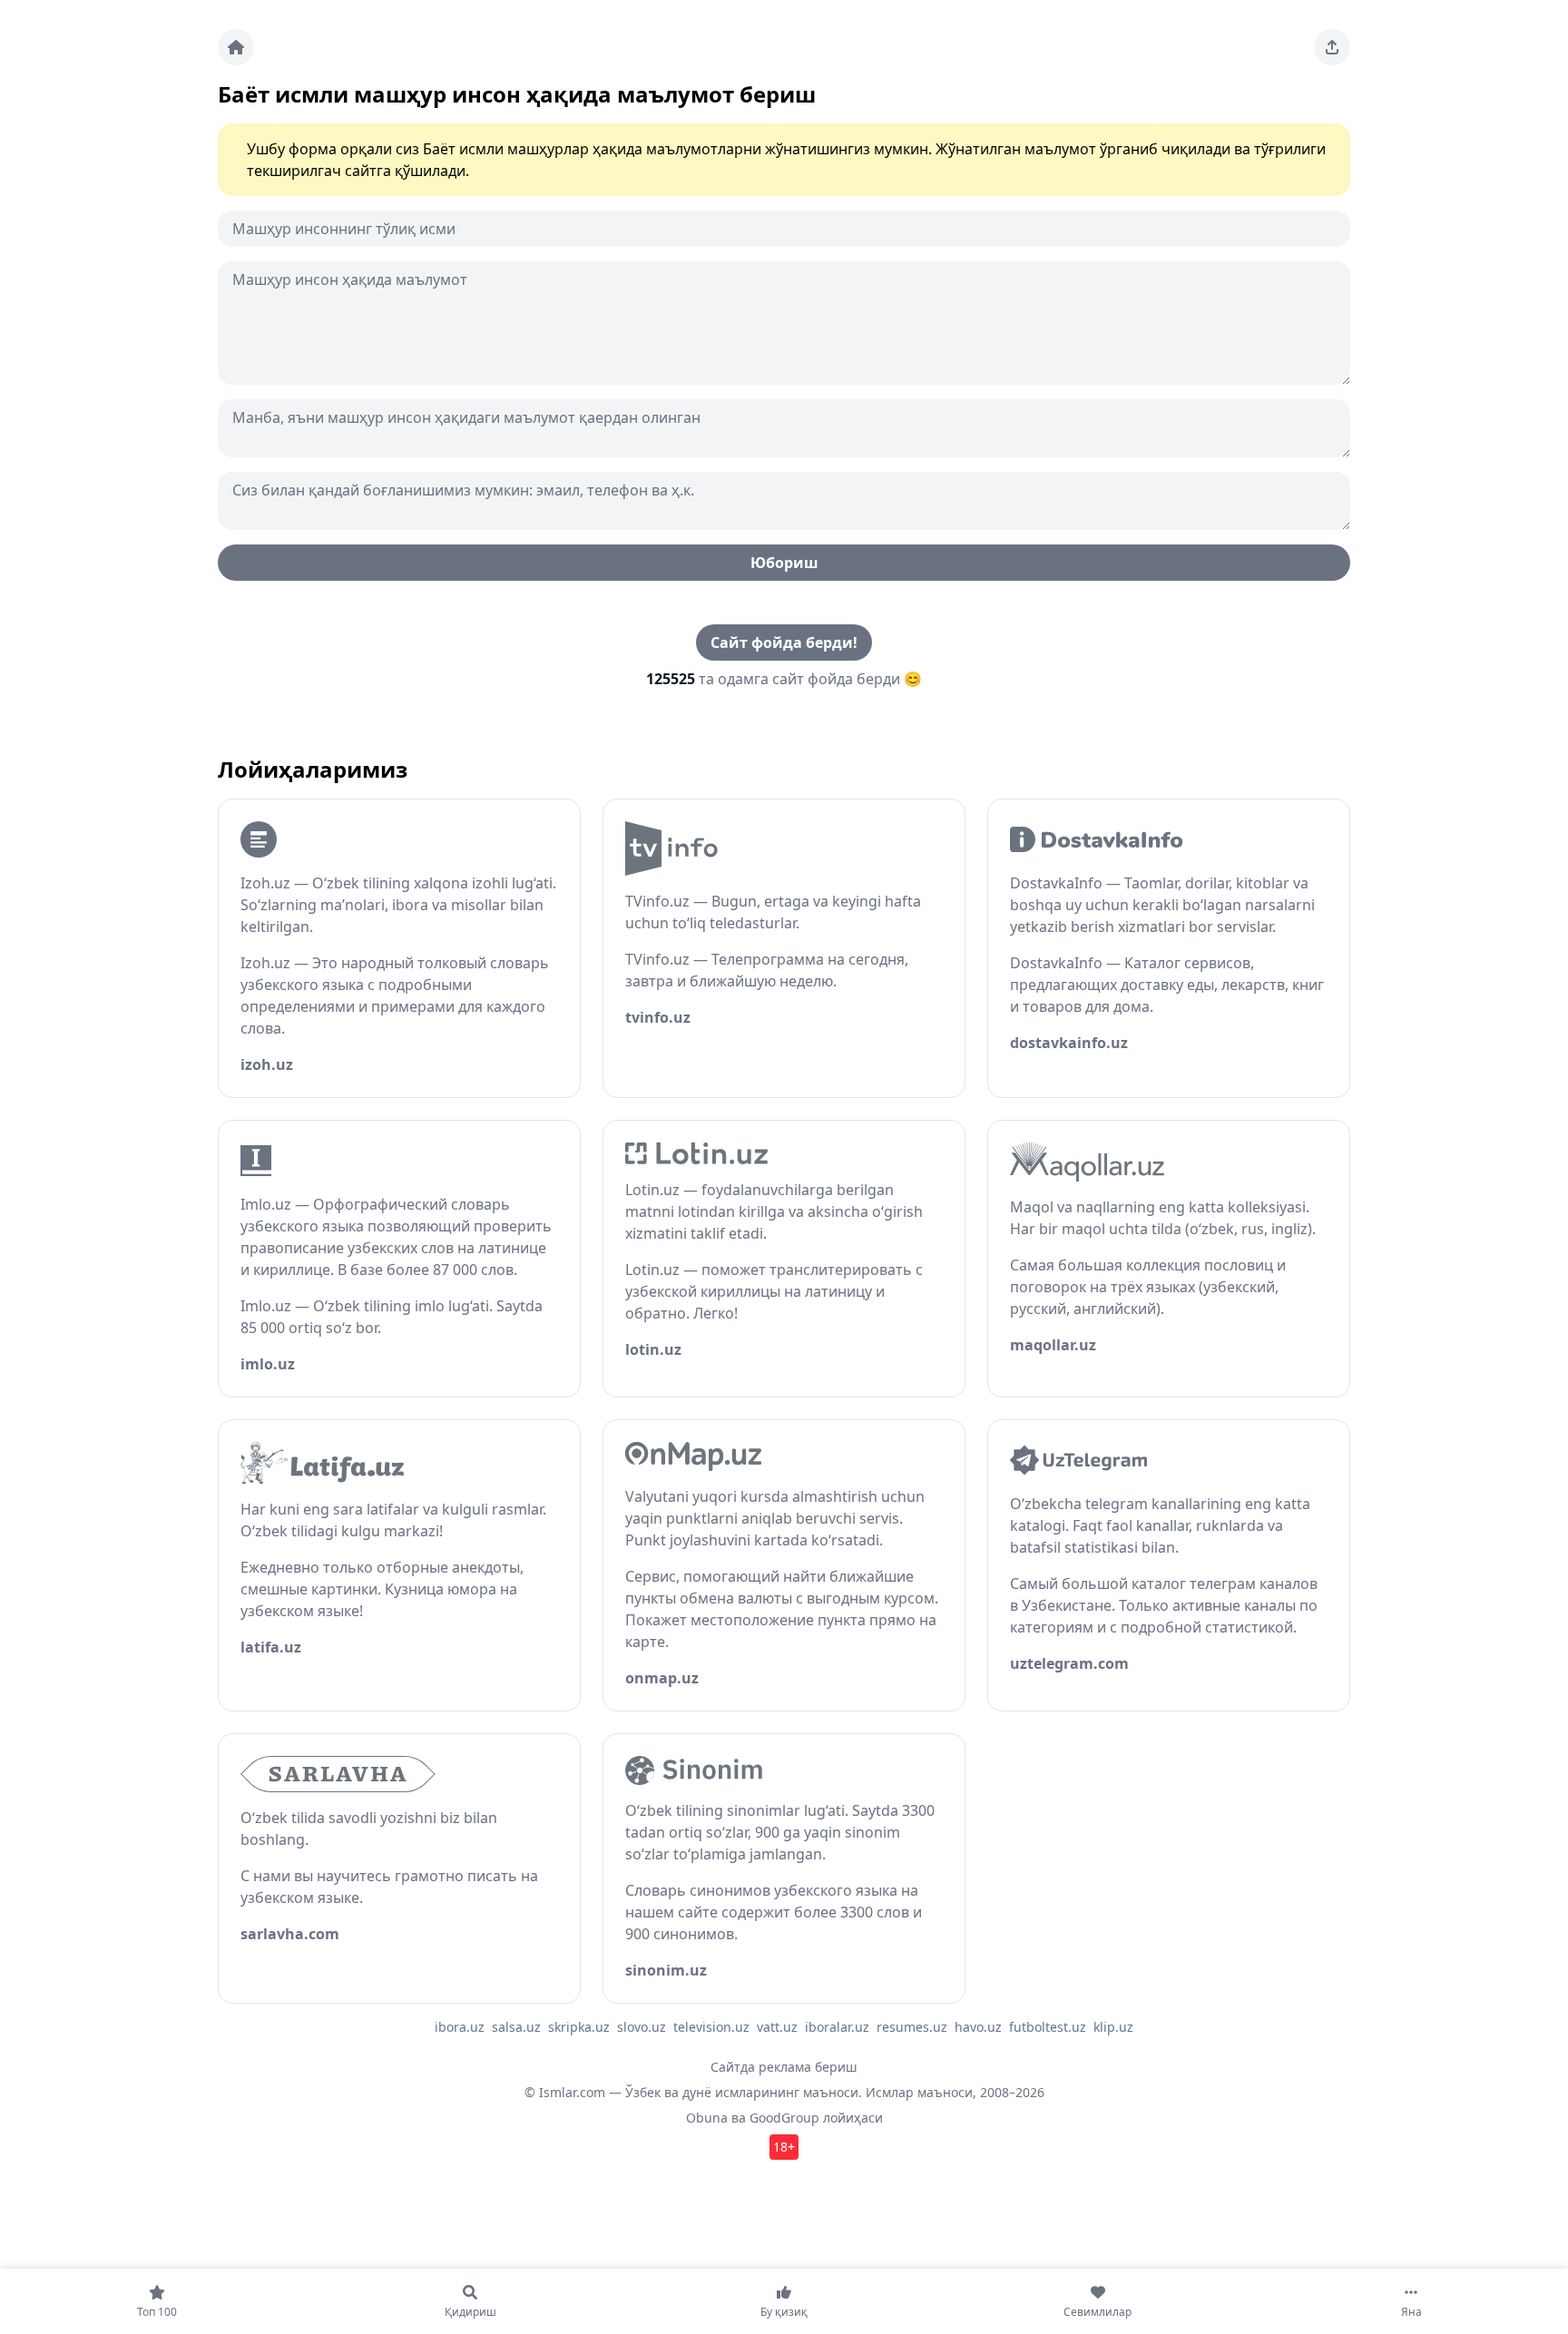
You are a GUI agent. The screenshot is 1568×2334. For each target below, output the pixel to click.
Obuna (707, 2118)
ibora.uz (460, 2027)
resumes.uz (912, 2027)
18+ (784, 2147)
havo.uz (978, 2027)
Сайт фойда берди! (784, 642)
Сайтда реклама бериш (784, 2067)
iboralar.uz (837, 2027)
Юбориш (784, 563)
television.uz (711, 2027)
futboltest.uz (1048, 2027)
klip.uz (1113, 2027)
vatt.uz (777, 2027)
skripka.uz (579, 2027)
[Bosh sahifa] (236, 47)
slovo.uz (642, 2027)
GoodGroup (784, 2118)
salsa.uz (516, 2027)
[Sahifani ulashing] (1332, 47)
